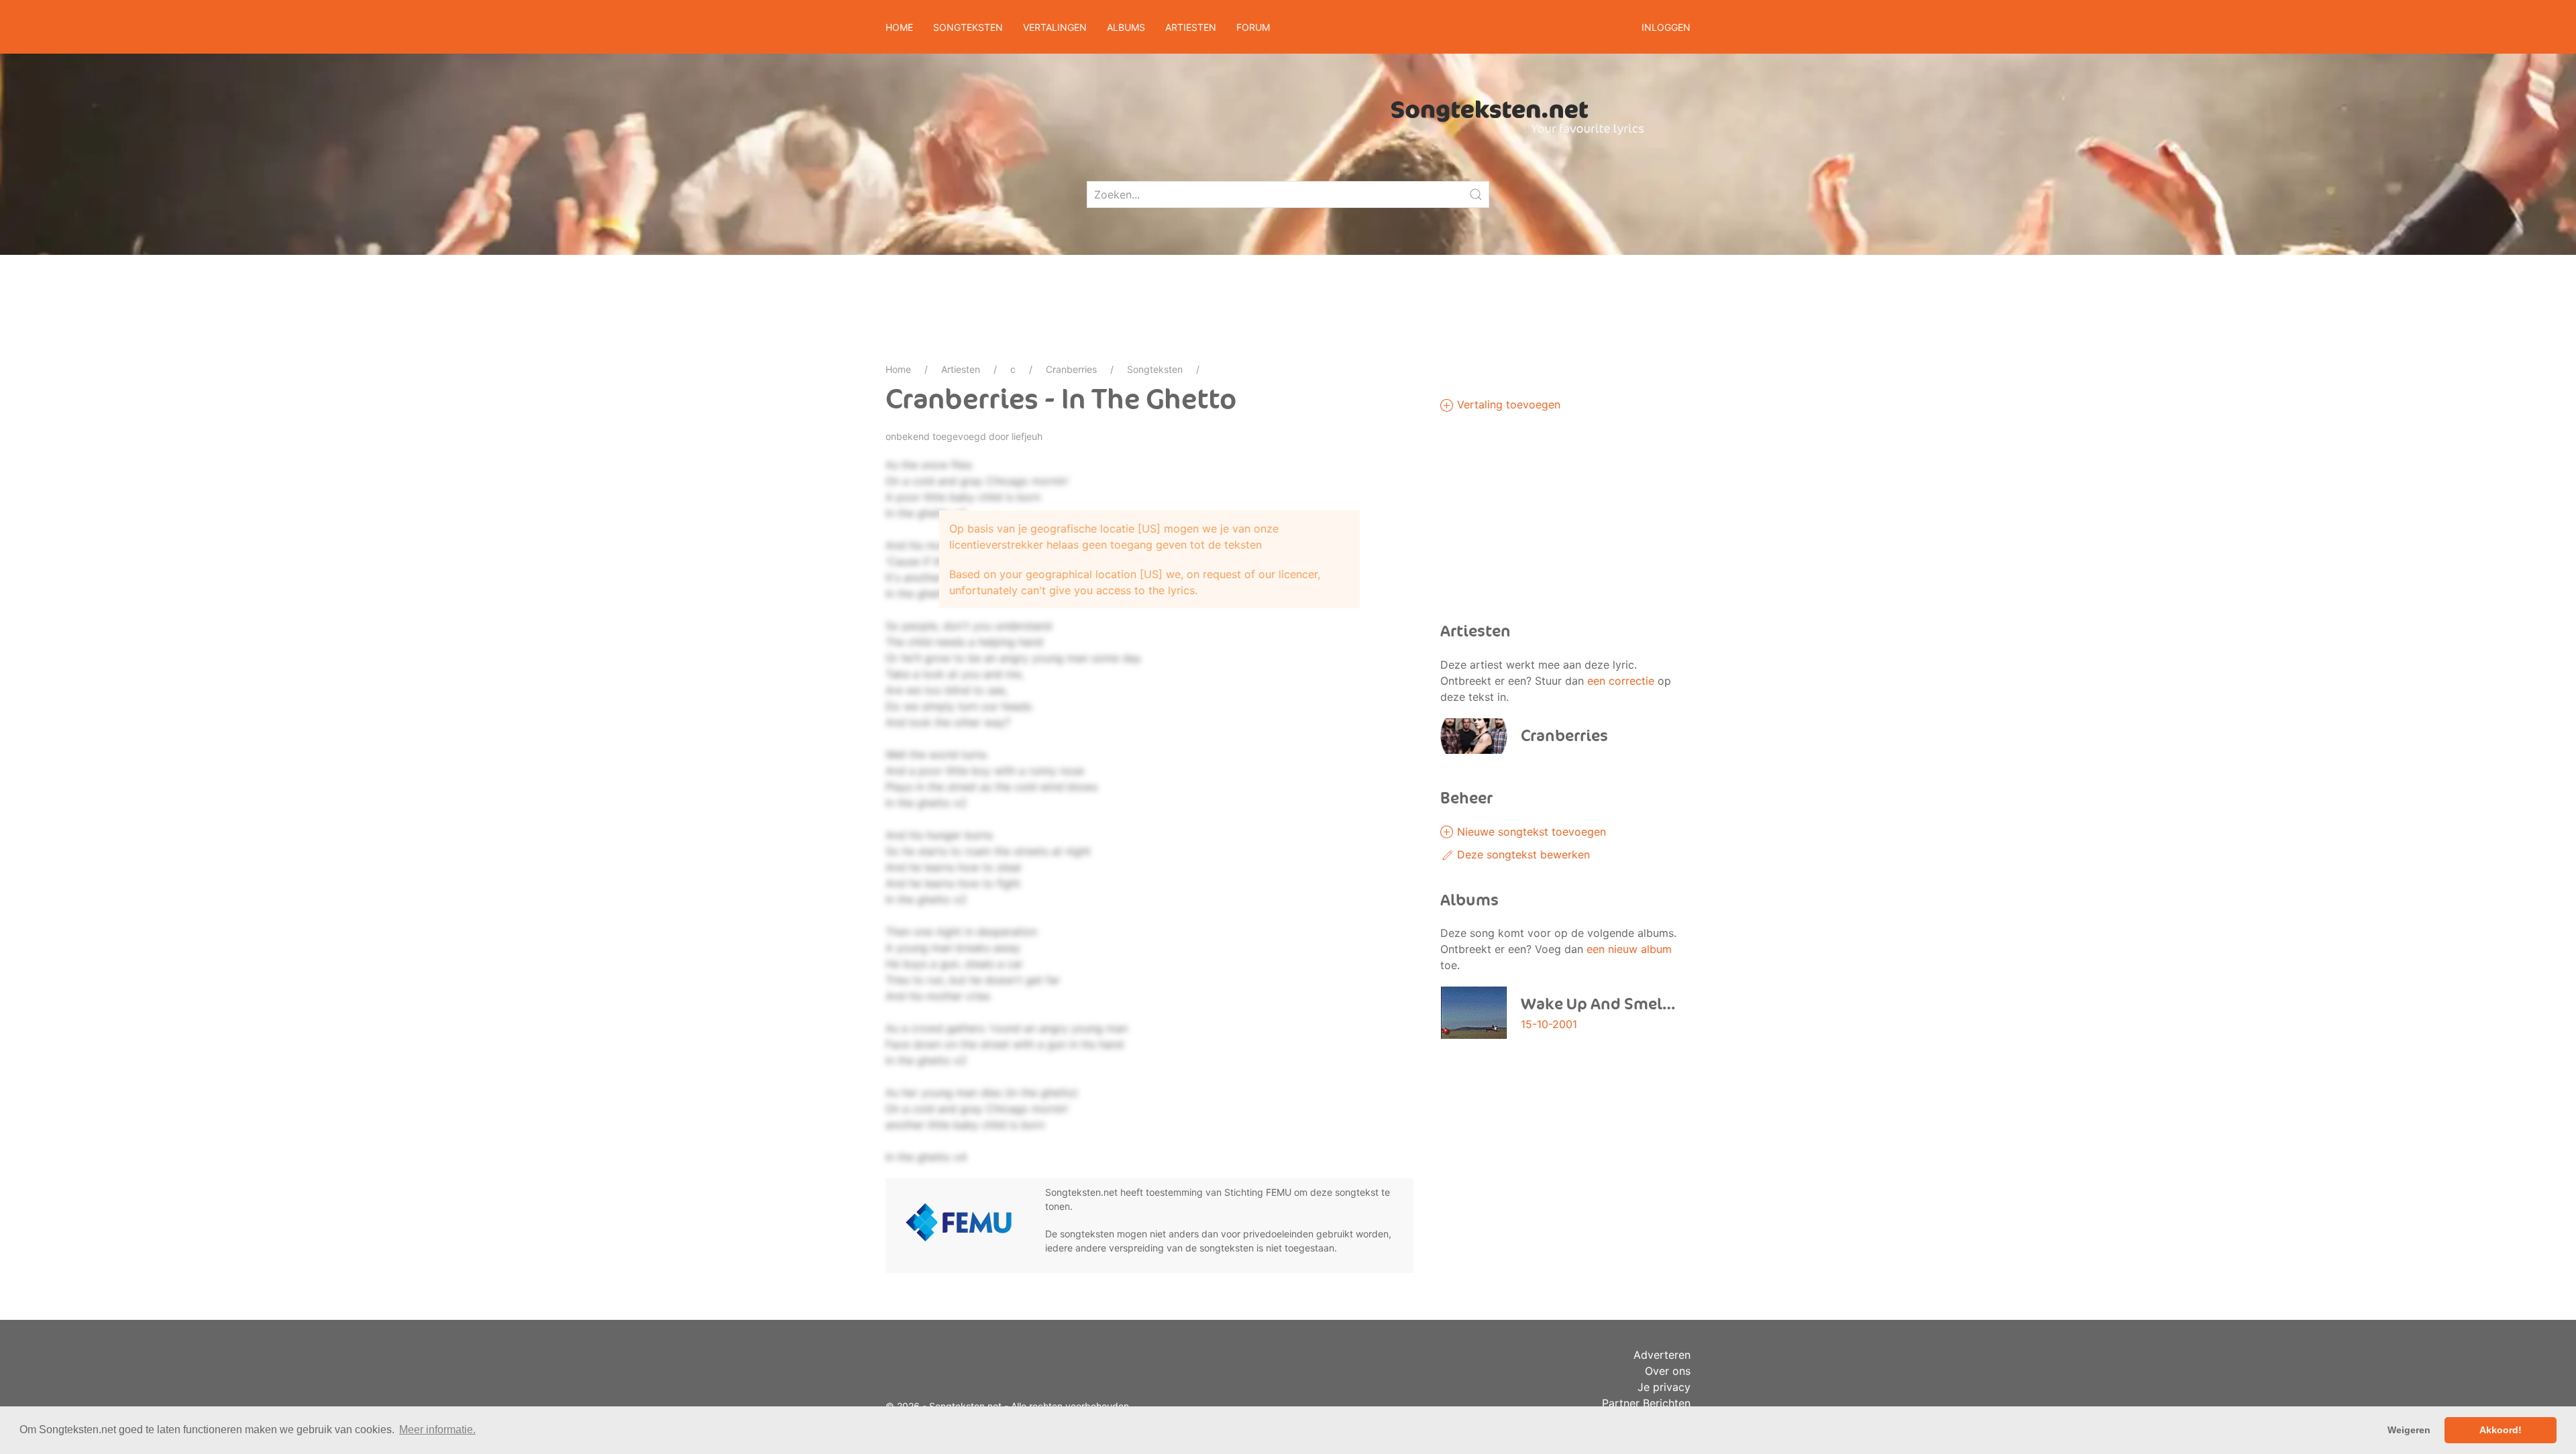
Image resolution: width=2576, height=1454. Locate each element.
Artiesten (961, 369)
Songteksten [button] (968, 27)
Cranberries (1071, 369)
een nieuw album (1629, 949)
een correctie (1621, 681)
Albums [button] (1126, 27)
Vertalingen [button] (1055, 27)
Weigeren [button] (2409, 1430)
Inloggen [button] (1666, 27)
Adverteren (1662, 1355)
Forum (1253, 27)
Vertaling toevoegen (1507, 404)
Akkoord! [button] (2501, 1430)
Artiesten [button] (1191, 27)
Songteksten (1155, 369)
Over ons (1668, 1371)
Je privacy (1664, 1387)
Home (899, 27)
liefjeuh (1027, 436)
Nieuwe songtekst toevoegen (1530, 832)
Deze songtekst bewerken (1522, 854)
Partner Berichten (1646, 1403)
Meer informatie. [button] (437, 1430)
